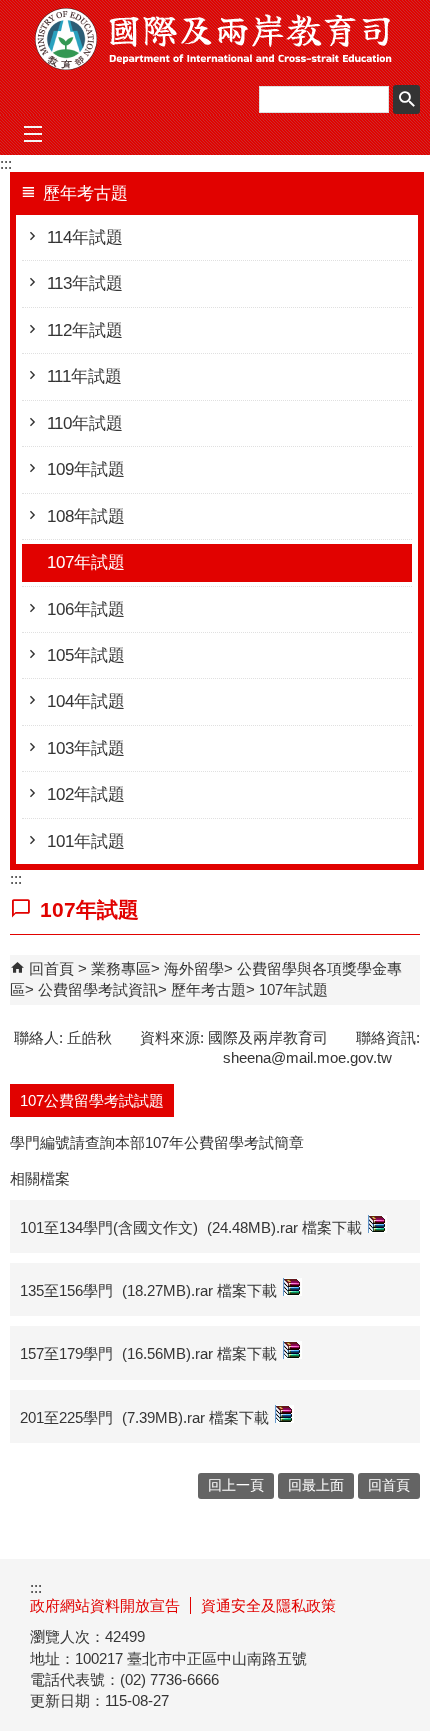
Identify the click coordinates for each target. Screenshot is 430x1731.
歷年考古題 (208, 989)
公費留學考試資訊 (98, 989)
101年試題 (86, 841)
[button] (406, 99)
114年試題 (85, 237)
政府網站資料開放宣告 (105, 1605)
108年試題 (86, 516)
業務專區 (121, 968)
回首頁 (51, 968)
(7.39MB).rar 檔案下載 (195, 1417)
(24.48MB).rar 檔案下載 (284, 1227)
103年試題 (86, 748)
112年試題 (85, 330)
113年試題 (85, 283)
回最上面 (316, 1485)
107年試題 (86, 562)
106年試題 (86, 609)
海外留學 (194, 968)
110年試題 (85, 423)
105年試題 (86, 655)
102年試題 (86, 794)
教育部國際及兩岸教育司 (215, 39)
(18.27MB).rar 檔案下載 (199, 1290)
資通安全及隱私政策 (268, 1605)
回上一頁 (236, 1485)
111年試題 (84, 376)
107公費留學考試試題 (92, 1100)
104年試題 (86, 701)
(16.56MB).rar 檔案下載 (199, 1353)
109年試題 (86, 469)
